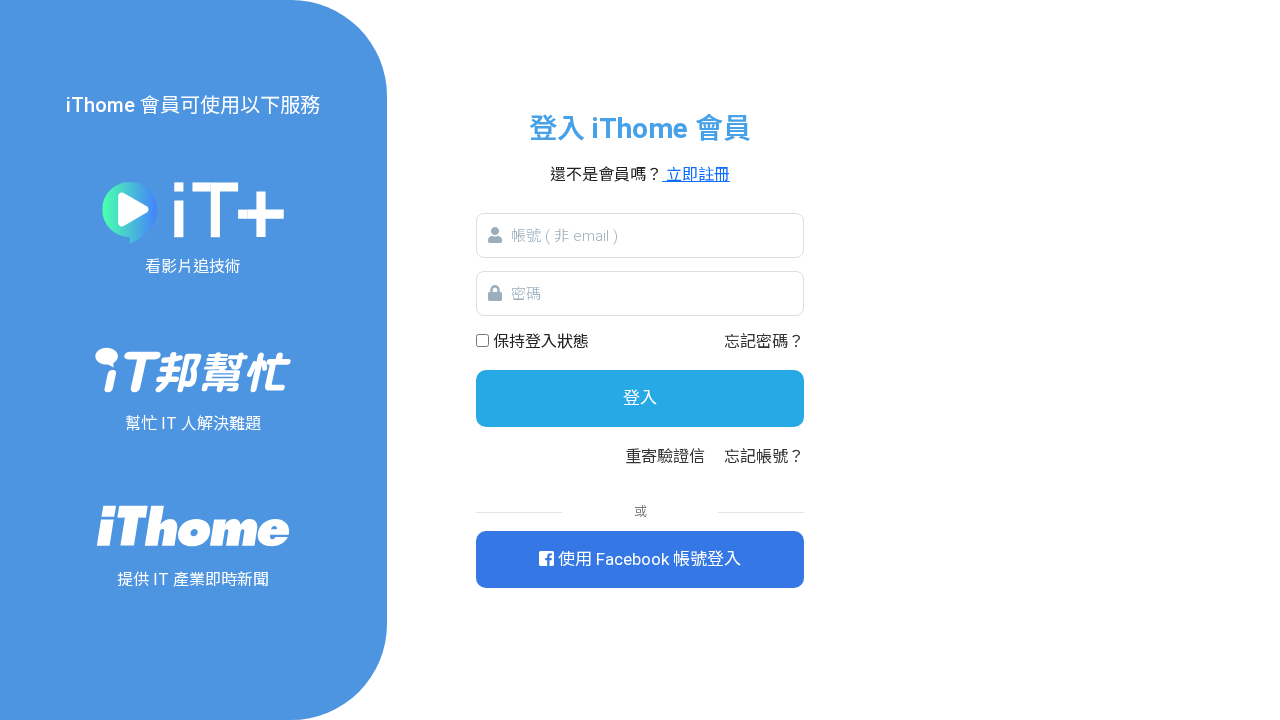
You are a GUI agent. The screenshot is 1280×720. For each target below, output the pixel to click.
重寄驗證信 (665, 456)
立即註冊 (696, 174)
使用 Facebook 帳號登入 (647, 559)
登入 (640, 398)
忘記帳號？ (764, 456)
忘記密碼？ (764, 341)
